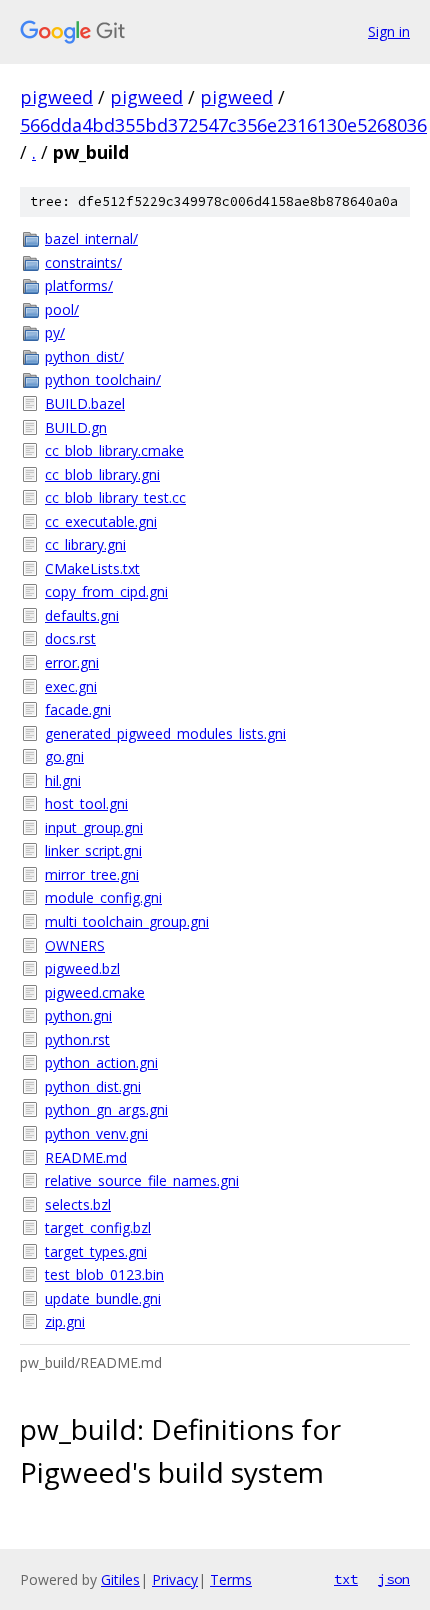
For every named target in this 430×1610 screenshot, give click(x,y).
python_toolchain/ (103, 379)
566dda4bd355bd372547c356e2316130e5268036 (223, 125)
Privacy (175, 1579)
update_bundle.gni (103, 1298)
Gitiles (120, 1579)
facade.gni (78, 709)
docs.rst (70, 638)
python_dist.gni (93, 1086)
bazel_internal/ (91, 238)
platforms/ (79, 285)
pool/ (62, 309)
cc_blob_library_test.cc (115, 497)
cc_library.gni (85, 544)
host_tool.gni (86, 803)
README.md (86, 1157)
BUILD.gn (76, 427)
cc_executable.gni (101, 521)
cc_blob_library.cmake (114, 450)
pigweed (56, 97)
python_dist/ (84, 356)
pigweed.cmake (95, 992)
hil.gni (63, 780)
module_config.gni (103, 897)
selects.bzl (78, 1204)
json (394, 1579)
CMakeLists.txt (92, 568)
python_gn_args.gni (106, 1109)
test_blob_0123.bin (104, 1274)
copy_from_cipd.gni (106, 591)
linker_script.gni (93, 850)
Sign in (389, 31)
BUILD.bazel (85, 403)
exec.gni (71, 686)
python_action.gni (101, 1062)
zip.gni (65, 1321)
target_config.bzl (98, 1227)
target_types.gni (96, 1251)
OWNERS (75, 945)
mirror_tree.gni (92, 874)
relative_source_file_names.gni (142, 1180)
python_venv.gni (96, 1133)
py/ (55, 332)
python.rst (77, 1039)
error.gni (72, 662)
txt (346, 1579)
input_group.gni (94, 827)
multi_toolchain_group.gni (127, 921)
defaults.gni (82, 615)
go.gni (64, 756)
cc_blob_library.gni (102, 474)
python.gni (78, 1015)
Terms (231, 1579)
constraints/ (83, 262)
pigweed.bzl (82, 968)
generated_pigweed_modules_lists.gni (165, 733)
